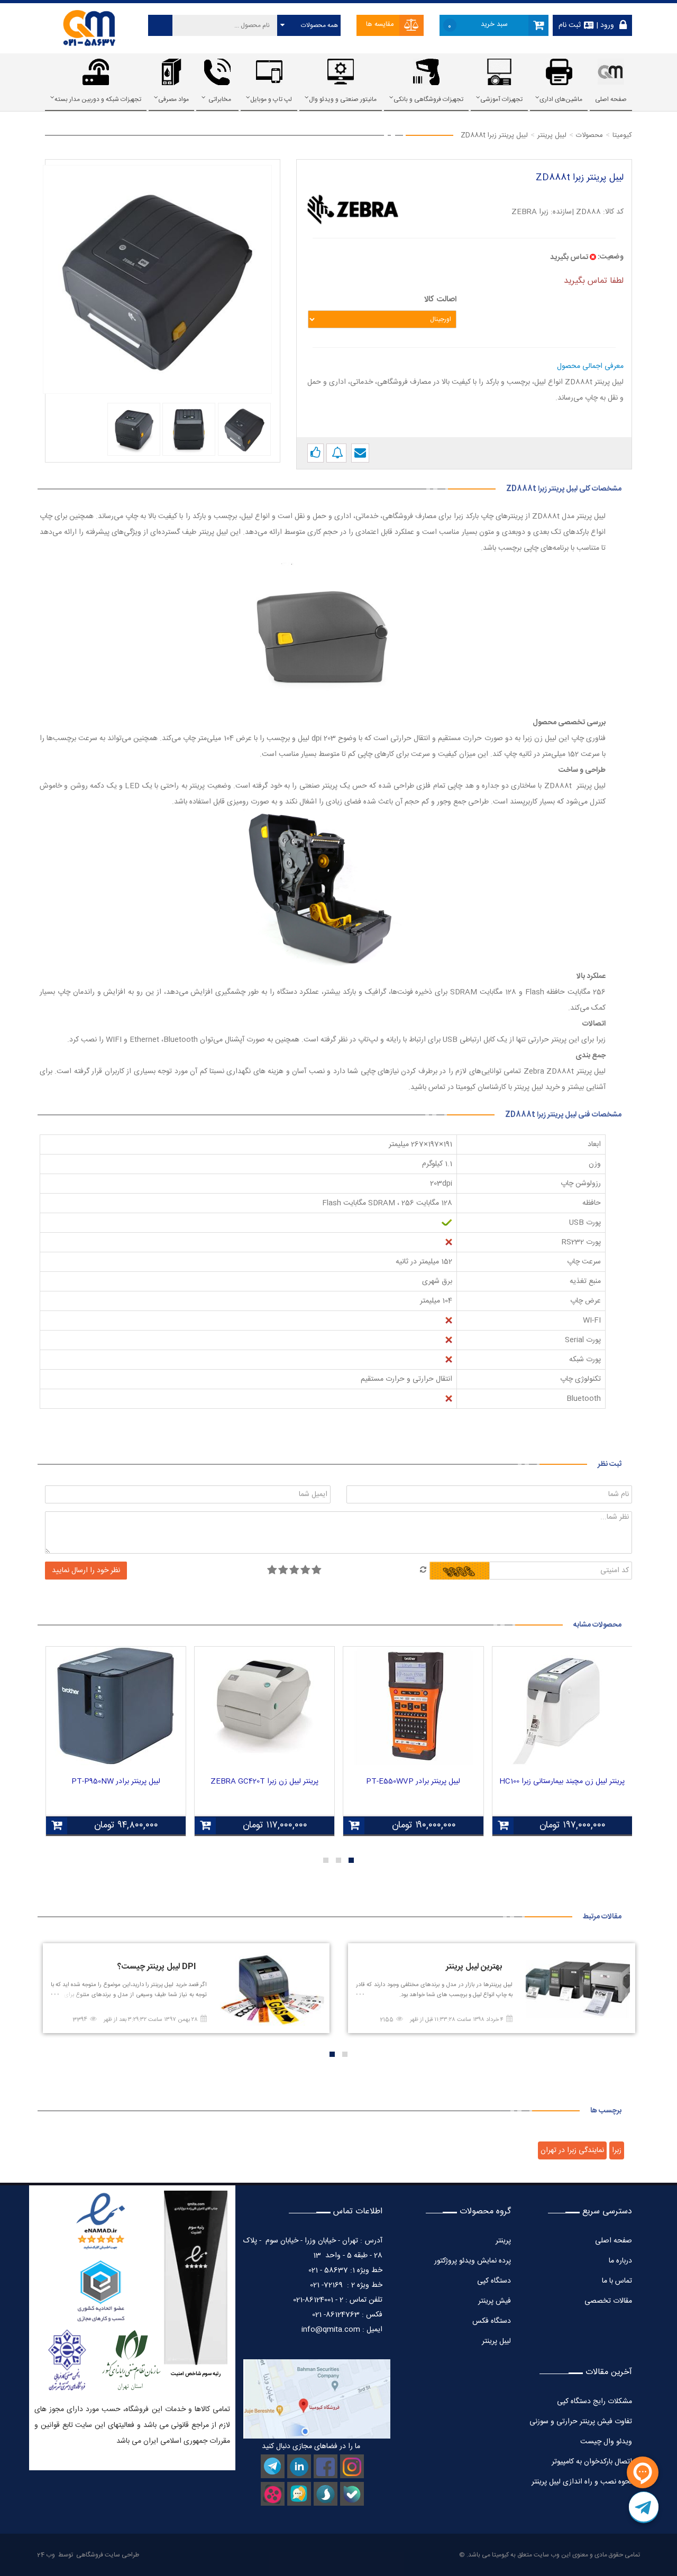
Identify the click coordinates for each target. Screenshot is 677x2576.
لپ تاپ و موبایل (271, 99)
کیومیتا (500, 2555)
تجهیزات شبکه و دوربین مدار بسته (98, 99)
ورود (606, 25)
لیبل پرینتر (496, 2341)
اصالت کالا (440, 299)
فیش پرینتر (495, 2301)
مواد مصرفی (173, 99)
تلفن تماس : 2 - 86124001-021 (338, 2300)
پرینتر (503, 2241)
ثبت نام (570, 25)
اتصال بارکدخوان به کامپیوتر (592, 2462)
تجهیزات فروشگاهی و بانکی (428, 99)
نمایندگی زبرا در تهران (572, 2150)
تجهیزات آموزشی (501, 99)
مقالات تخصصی (608, 2301)
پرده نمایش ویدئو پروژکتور (472, 2261)
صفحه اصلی (611, 99)
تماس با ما (617, 2281)
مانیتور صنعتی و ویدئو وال (343, 99)
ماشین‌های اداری (561, 99)
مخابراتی (220, 99)
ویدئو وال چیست (606, 2442)
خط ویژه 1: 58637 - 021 (345, 2270)
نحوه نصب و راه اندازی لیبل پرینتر (582, 2482)
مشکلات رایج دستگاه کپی (594, 2402)
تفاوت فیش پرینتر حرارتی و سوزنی (581, 2422)
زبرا (617, 2150)
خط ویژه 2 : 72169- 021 (346, 2285)
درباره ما (620, 2261)
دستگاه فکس (492, 2321)
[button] (351, 1860)
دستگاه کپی (494, 2281)
